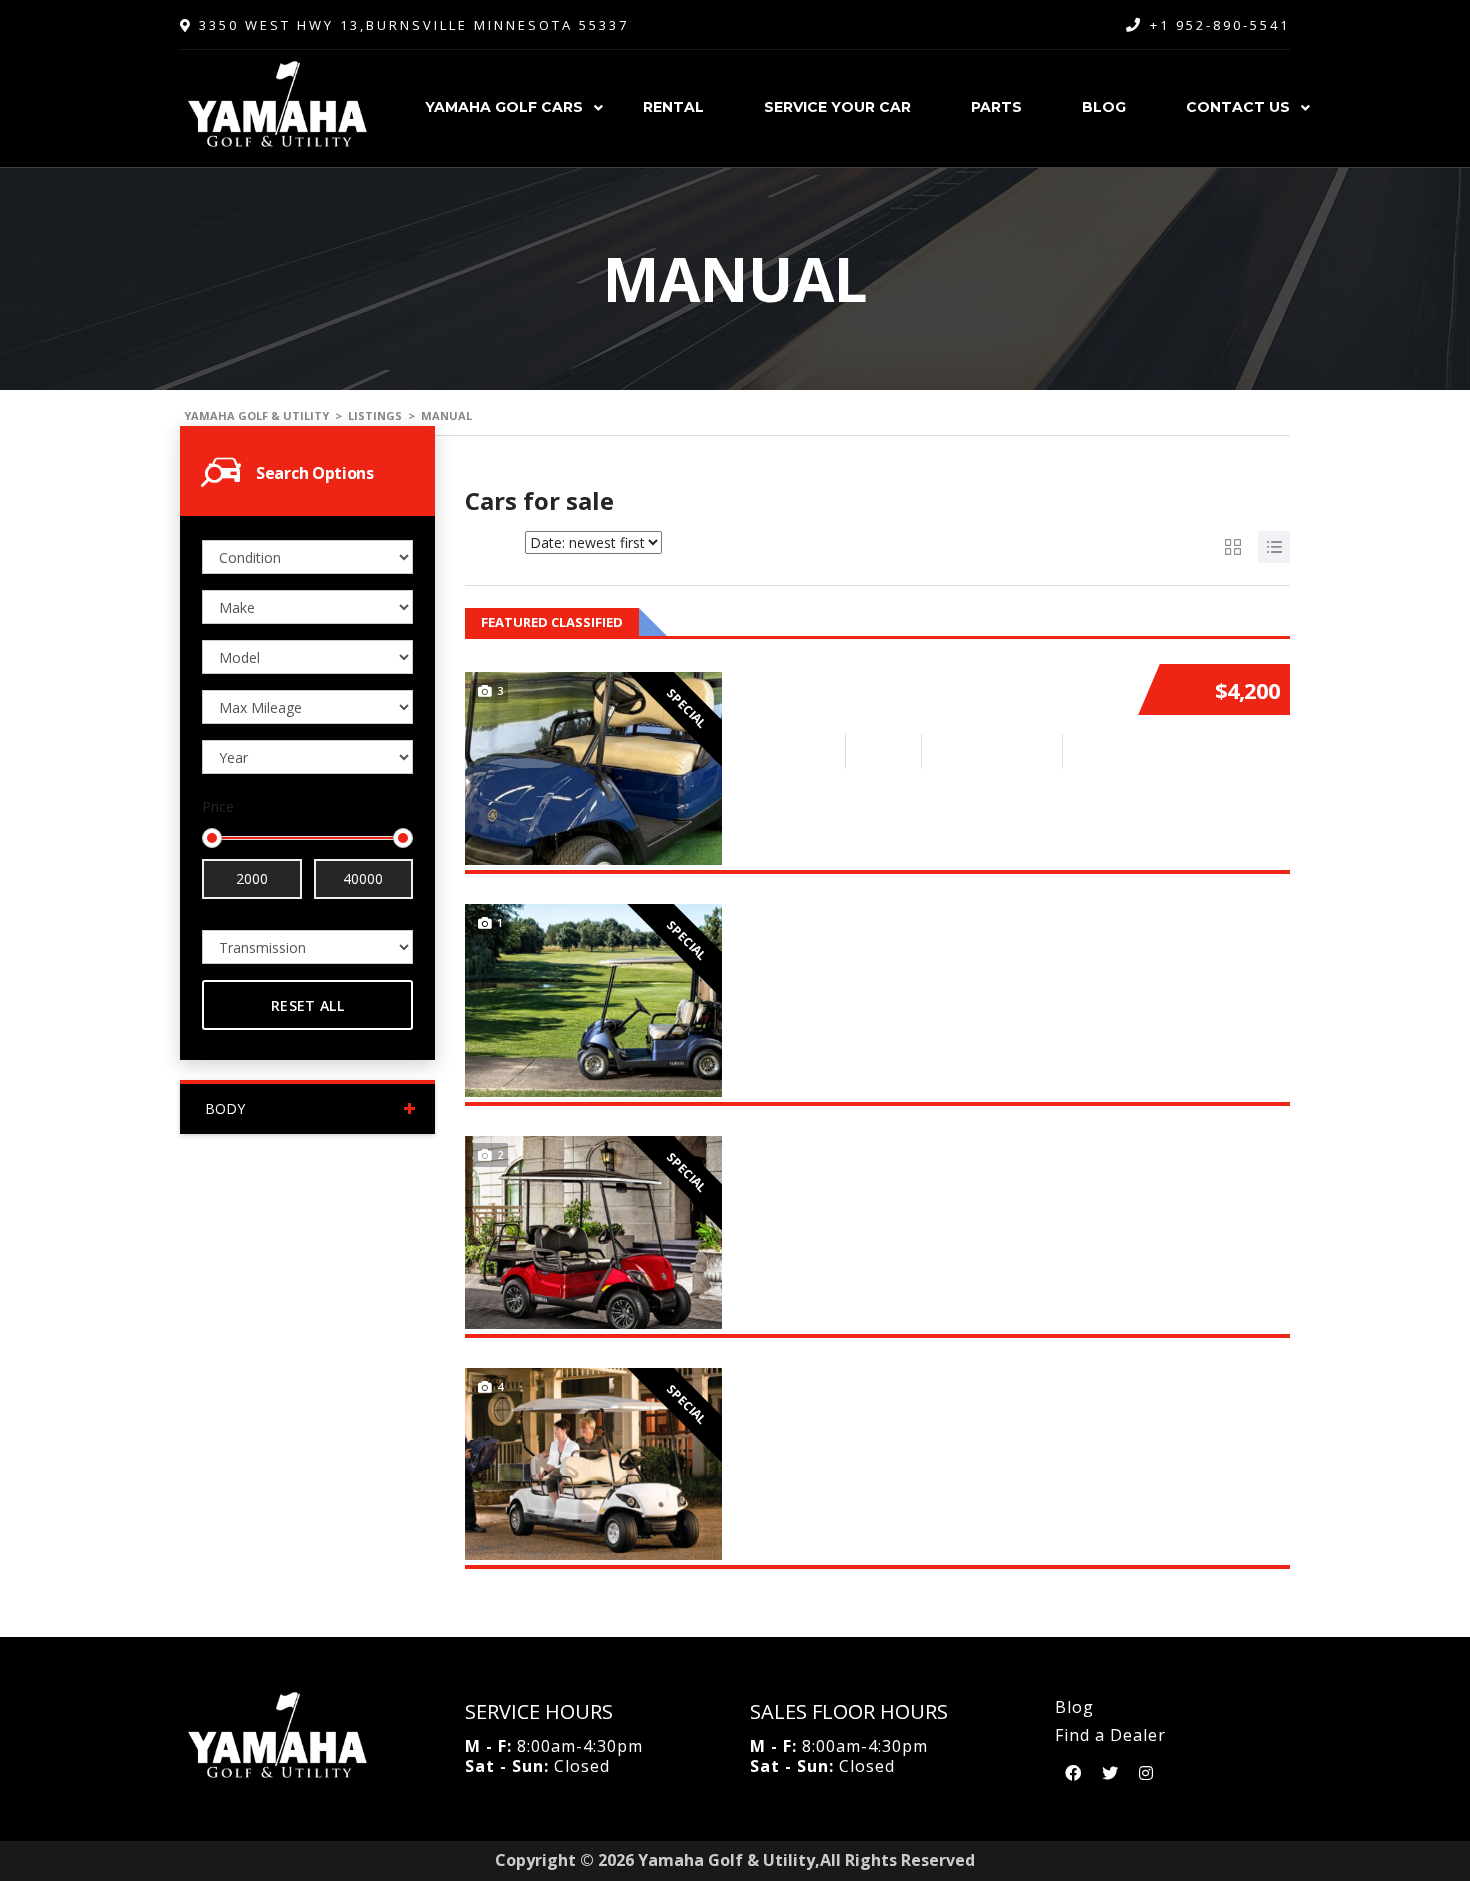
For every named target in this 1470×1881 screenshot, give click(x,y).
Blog (1104, 107)
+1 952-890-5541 (1220, 25)
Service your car (837, 107)
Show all (1261, 622)
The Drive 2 (806, 910)
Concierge (801, 1374)
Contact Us (1238, 107)
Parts (996, 107)
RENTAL (673, 107)
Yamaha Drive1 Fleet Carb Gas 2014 (928, 678)
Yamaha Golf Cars (504, 107)
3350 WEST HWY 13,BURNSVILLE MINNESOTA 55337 (411, 25)
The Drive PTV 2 (828, 1142)
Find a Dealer (1110, 1735)
